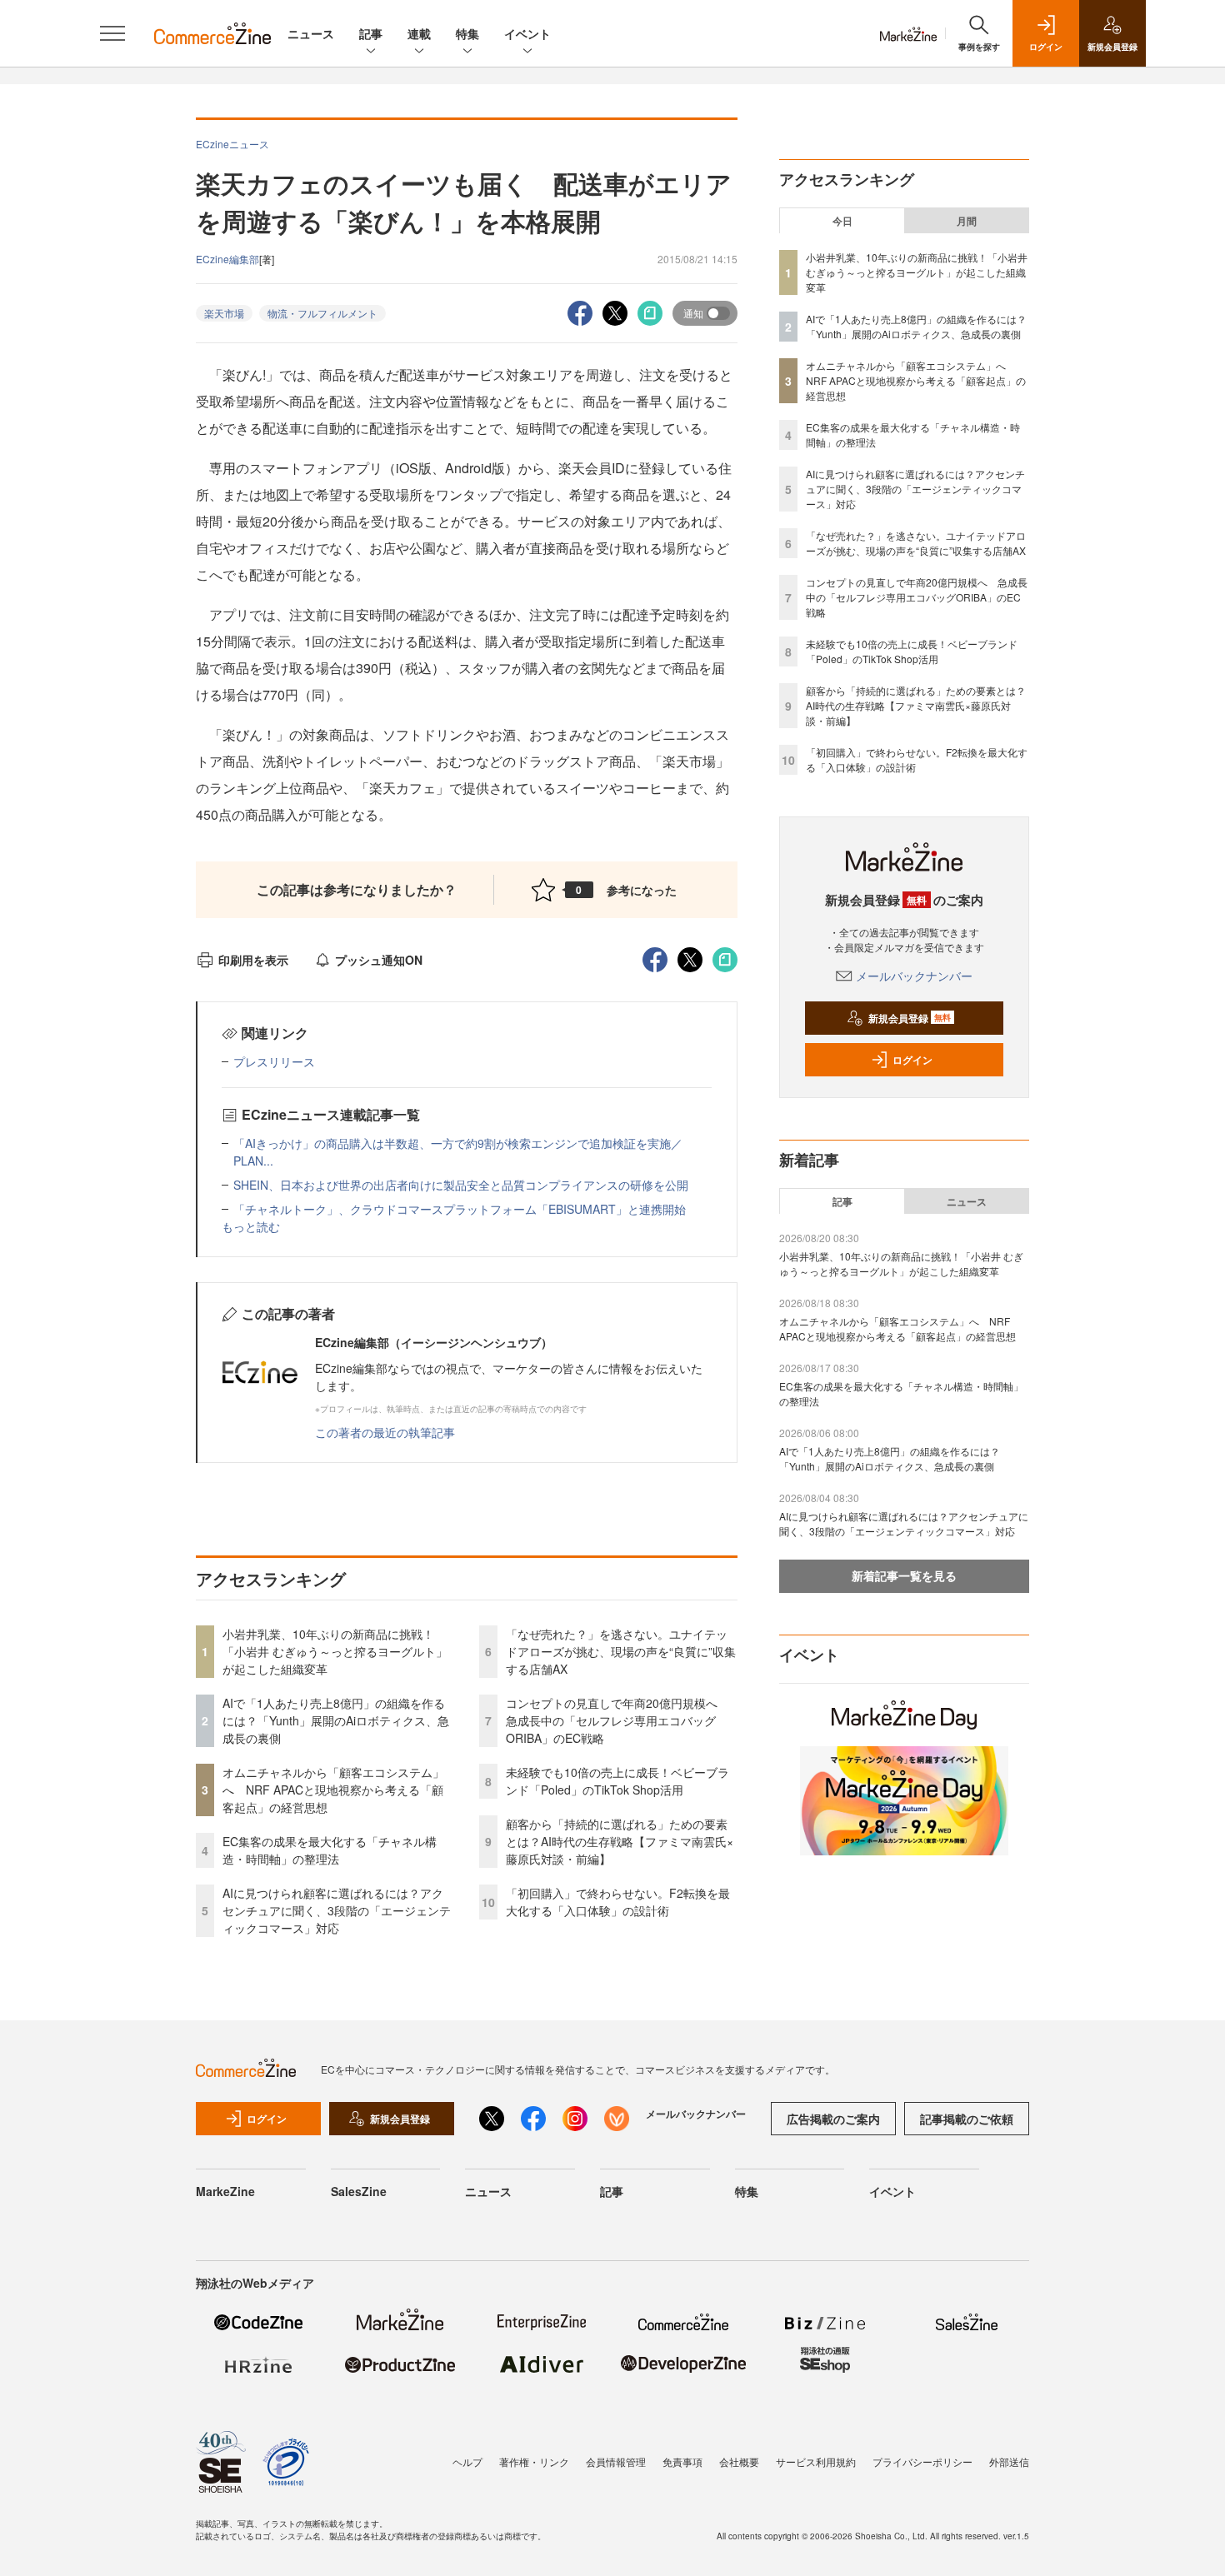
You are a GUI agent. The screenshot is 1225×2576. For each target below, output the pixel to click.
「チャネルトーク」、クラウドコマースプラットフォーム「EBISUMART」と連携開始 (460, 1209)
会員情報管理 (616, 2461)
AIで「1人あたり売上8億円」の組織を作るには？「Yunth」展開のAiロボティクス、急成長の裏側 (336, 1720)
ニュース (311, 33)
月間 (967, 221)
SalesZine (359, 2191)
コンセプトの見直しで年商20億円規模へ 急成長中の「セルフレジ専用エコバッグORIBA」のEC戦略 (617, 1720)
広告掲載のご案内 (833, 2119)
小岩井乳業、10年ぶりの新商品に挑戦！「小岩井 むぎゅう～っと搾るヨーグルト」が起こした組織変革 (335, 1651)
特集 (467, 33)
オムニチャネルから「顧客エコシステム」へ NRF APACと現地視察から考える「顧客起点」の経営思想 (333, 1790)
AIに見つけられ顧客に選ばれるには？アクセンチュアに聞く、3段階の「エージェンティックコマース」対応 (337, 1910)
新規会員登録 (910, 1018)
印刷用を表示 (253, 960)
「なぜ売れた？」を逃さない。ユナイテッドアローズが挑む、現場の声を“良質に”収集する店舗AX (621, 1651)
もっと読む (251, 1226)
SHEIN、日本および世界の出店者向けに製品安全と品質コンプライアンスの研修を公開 (461, 1185)
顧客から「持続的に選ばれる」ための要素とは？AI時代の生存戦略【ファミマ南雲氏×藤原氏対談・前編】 (620, 1841)
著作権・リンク (534, 2461)
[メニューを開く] (112, 33)
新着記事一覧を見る (904, 1575)
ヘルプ (467, 2461)
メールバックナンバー (914, 976)
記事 (371, 33)
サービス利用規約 (816, 2461)
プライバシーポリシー (922, 2461)
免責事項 (682, 2461)
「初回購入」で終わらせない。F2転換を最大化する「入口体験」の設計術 (618, 1902)
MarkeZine (225, 2191)
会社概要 (739, 2461)
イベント (527, 33)
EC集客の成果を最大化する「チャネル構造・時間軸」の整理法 (330, 1850)
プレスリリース (274, 1061)
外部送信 (1009, 2461)
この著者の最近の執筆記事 (385, 1432)
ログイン (912, 1060)
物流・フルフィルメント (322, 313)
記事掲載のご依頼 (967, 2119)
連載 (419, 33)
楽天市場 (224, 313)
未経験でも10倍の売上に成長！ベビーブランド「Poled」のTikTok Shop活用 (617, 1781)
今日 (842, 221)
